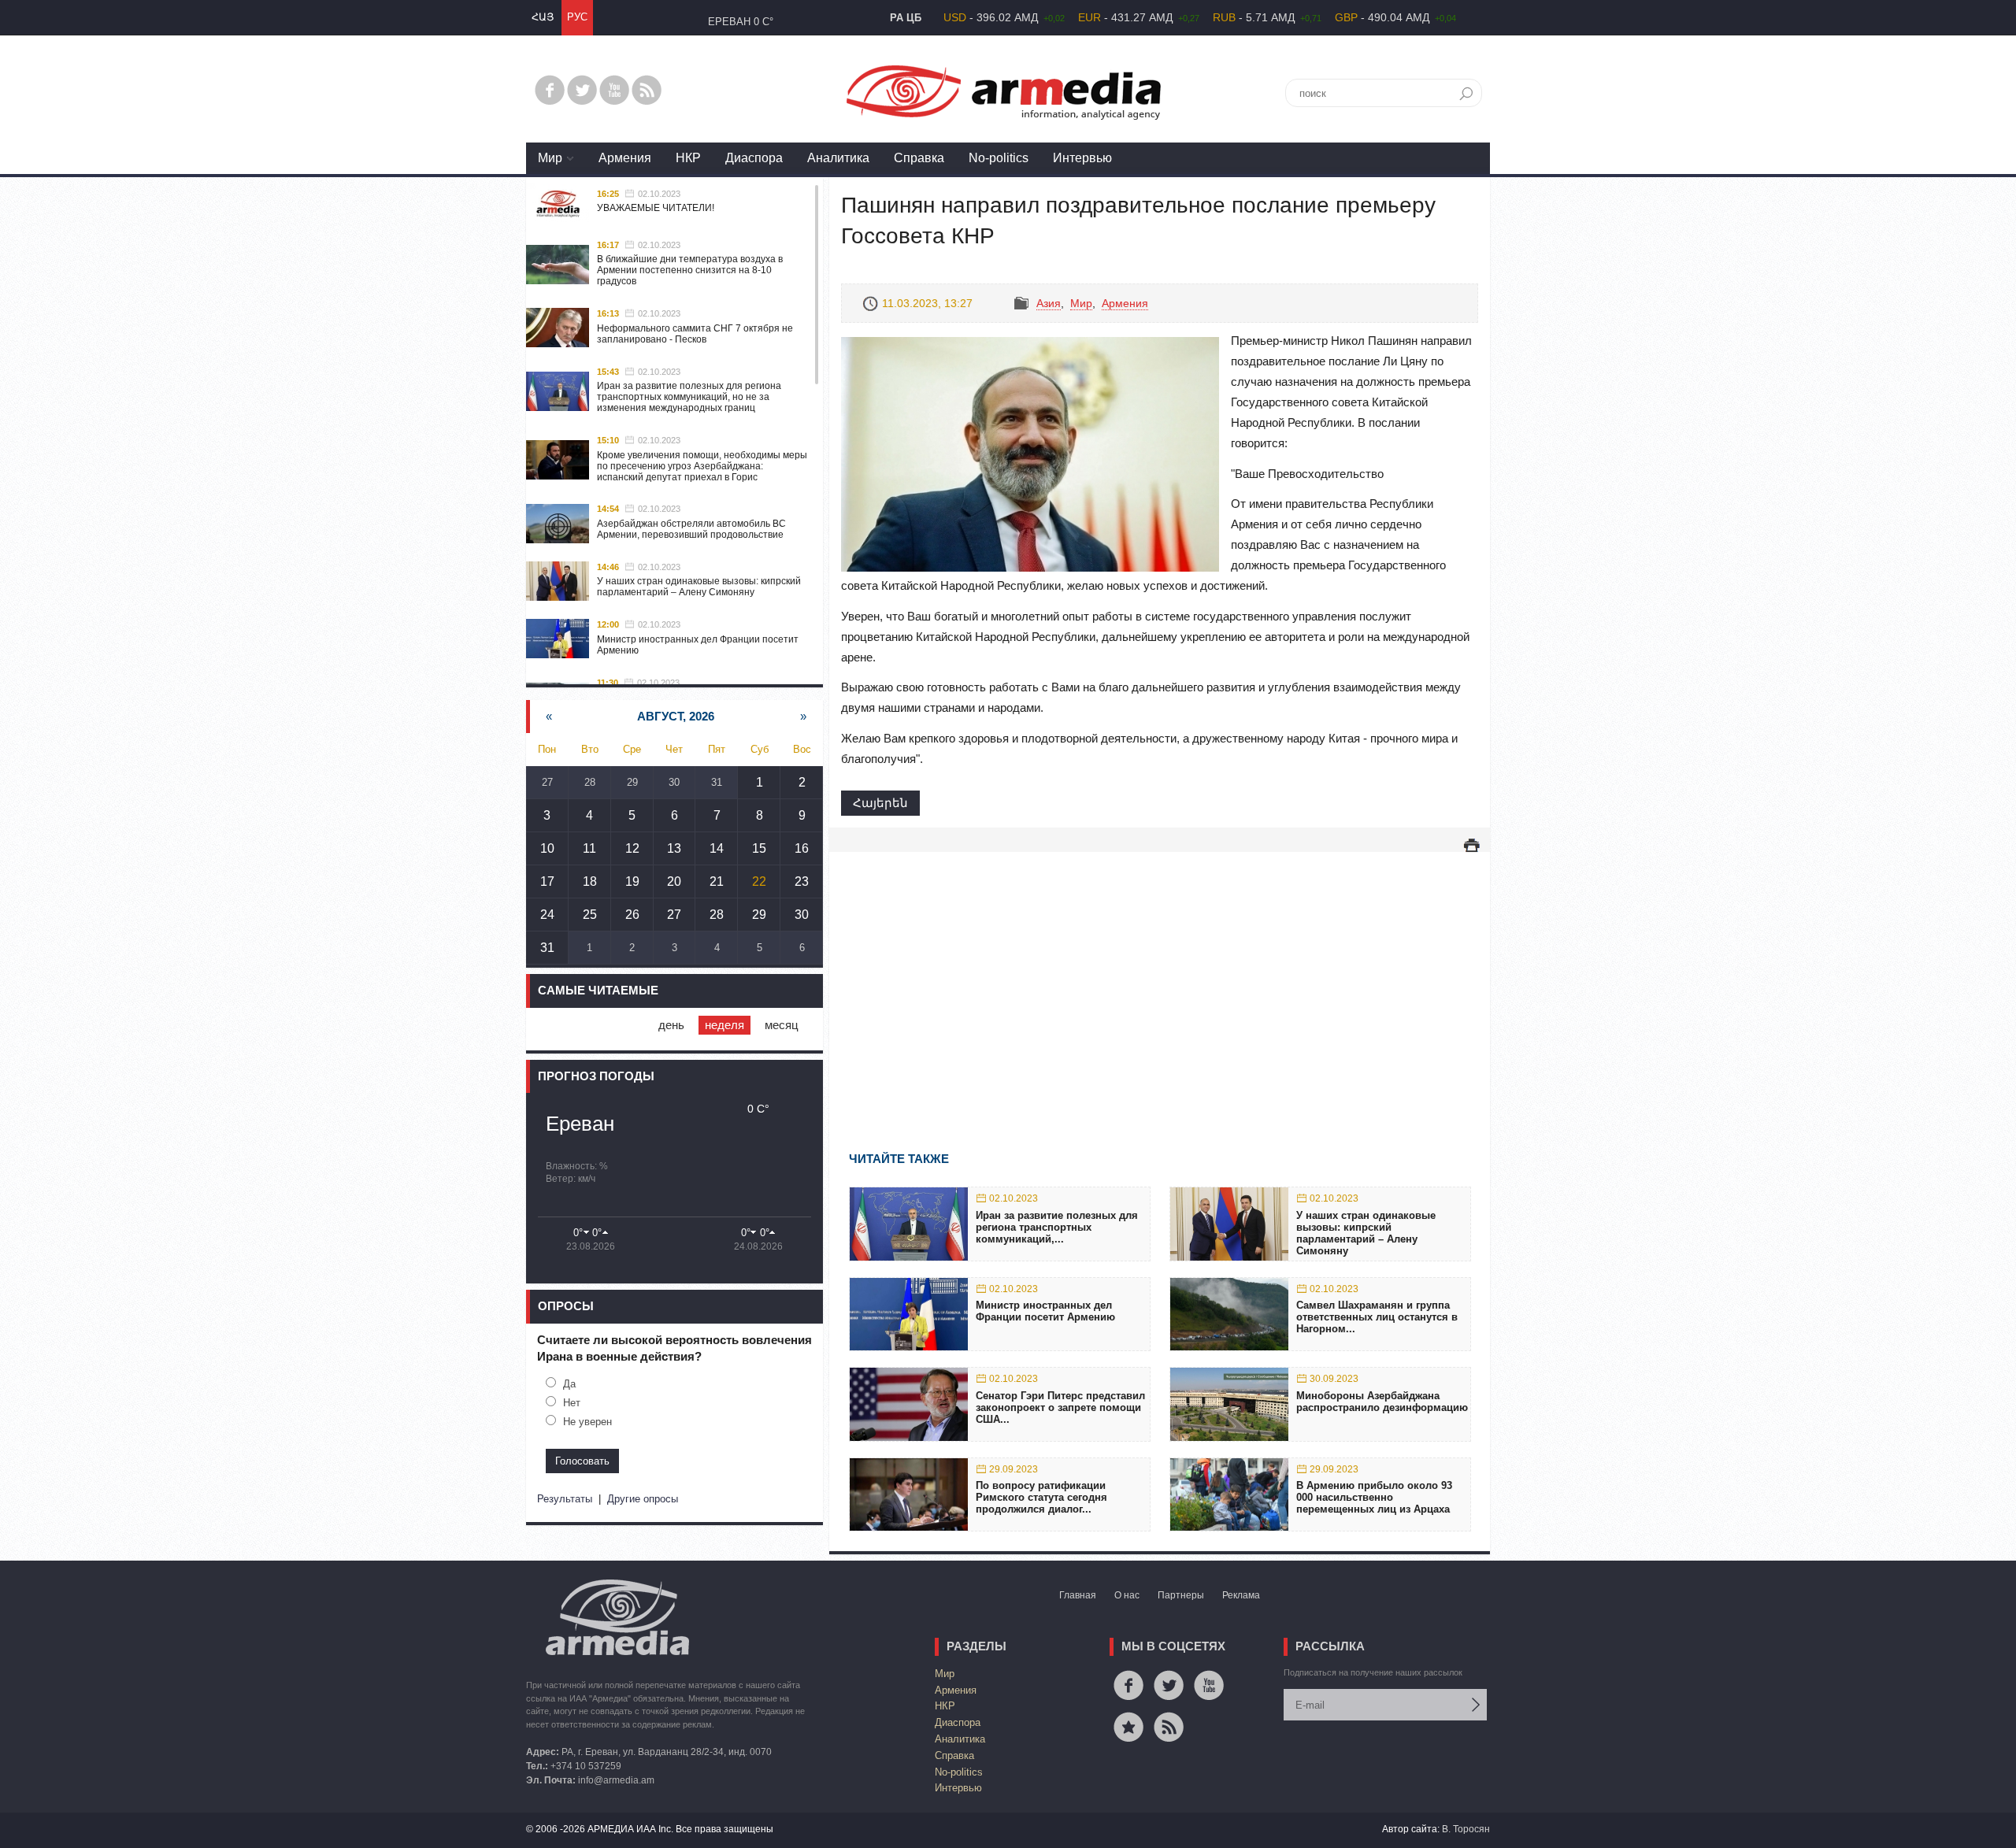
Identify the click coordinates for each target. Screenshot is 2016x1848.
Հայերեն (880, 803)
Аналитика (838, 158)
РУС (577, 17)
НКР (688, 158)
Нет (572, 1403)
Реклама (1241, 1595)
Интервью (1082, 158)
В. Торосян (1466, 1829)
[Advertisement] (1160, 979)
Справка (919, 158)
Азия (1049, 303)
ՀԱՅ (543, 17)
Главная (1078, 1595)
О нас (1127, 1595)
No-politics (999, 158)
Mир (550, 158)
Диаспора (754, 158)
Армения (625, 158)
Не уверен (587, 1422)
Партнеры (1181, 1595)
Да (569, 1384)
